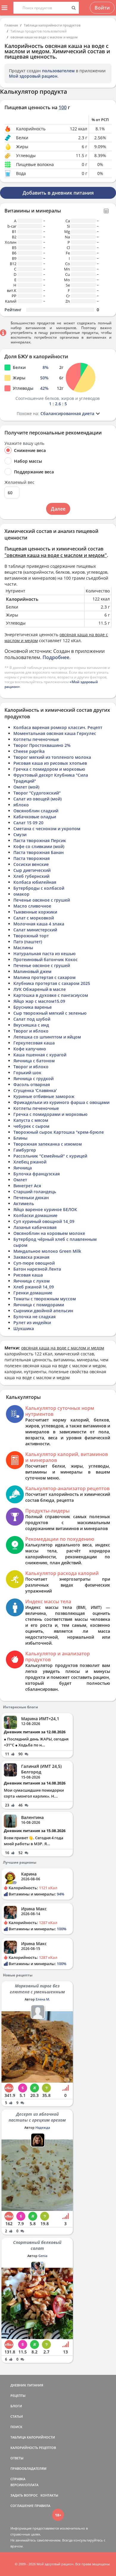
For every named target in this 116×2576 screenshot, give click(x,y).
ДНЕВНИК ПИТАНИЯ (27, 2385)
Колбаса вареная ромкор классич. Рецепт (58, 727)
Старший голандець (35, 1192)
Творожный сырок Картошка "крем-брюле (59, 1132)
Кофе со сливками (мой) (39, 846)
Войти (102, 8)
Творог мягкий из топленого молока (52, 757)
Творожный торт (31, 936)
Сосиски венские (31, 864)
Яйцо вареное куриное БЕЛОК (45, 1209)
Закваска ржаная (31, 1257)
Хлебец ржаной (30, 1162)
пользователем (58, 71)
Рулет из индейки (32, 1323)
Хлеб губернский (31, 876)
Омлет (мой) (26, 787)
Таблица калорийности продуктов (52, 25)
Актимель (24, 1203)
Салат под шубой (32, 1019)
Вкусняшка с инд (31, 1025)
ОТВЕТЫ (17, 2458)
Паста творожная (32, 858)
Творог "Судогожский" (37, 793)
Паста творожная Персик (40, 840)
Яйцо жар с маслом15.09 (39, 1001)
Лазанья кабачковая (35, 1227)
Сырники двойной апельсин (43, 1311)
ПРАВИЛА (42, 2506)
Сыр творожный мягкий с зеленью (50, 1013)
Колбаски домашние (35, 1215)
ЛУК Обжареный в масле (40, 989)
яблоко (21, 805)
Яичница (23, 1168)
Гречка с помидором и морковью (49, 769)
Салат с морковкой (34, 918)
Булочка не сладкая (35, 1317)
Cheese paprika (29, 751)
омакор (21, 894)
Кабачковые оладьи (35, 817)
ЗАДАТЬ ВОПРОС (24, 2495)
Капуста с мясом (31, 1120)
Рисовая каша (28, 1275)
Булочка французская (37, 1174)
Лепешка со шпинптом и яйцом (47, 1037)
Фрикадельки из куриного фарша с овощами (61, 1102)
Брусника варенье (33, 1007)
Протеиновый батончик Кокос (46, 959)
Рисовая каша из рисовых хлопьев (50, 763)
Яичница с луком (32, 1281)
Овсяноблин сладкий (36, 811)
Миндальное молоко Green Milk (47, 1251)
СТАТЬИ (17, 2416)
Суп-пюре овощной (34, 1263)
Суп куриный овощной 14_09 (44, 1221)
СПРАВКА (18, 2479)
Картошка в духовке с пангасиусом (51, 995)
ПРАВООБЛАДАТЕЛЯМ (28, 2468)
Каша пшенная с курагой (40, 1055)
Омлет (20, 1180)
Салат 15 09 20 (28, 823)
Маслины (23, 948)
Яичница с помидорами (39, 1305)
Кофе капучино (30, 1049)
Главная (11, 25)
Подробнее (56, 657)
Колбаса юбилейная (35, 882)
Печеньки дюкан (31, 1198)
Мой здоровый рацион (33, 76)
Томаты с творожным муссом (45, 1299)
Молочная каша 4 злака (39, 924)
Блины (20, 1138)
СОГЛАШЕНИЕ (22, 2506)
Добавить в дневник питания (58, 193)
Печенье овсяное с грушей (42, 900)
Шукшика (24, 1328)
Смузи (20, 835)
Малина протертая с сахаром (44, 977)
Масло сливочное (32, 906)
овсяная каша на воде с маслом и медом (44, 37)
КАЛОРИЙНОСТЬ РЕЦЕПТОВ (33, 2448)
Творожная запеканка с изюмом (48, 1144)
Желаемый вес (19, 482)
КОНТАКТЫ (49, 2495)
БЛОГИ (16, 2406)
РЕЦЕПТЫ (18, 2396)
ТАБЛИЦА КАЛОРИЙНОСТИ (33, 2437)
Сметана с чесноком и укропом (47, 829)
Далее (58, 509)
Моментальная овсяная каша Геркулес (55, 733)
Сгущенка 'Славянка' (35, 1090)
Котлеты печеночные (36, 739)
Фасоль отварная (32, 1084)
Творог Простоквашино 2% (42, 745)
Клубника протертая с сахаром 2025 (52, 983)
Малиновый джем (32, 971)
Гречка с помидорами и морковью (50, 1114)
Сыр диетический (32, 870)
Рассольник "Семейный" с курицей (50, 1156)
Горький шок (27, 1073)
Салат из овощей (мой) (37, 799)
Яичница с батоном (34, 1061)
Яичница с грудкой (33, 1079)
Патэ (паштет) (28, 942)
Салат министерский (35, 930)
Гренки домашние (33, 1293)
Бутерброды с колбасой (39, 888)
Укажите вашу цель (24, 443)
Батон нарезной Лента (37, 1269)
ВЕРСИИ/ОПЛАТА (24, 2485)
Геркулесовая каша (34, 1043)
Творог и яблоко (31, 1031)
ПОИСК (16, 2427)
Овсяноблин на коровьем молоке (49, 1233)
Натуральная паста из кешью (44, 954)
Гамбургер (25, 1150)
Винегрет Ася (27, 1186)
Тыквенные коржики (35, 912)
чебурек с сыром (31, 1126)
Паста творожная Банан (39, 852)
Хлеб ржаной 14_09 (34, 1287)
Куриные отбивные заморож (44, 1096)
